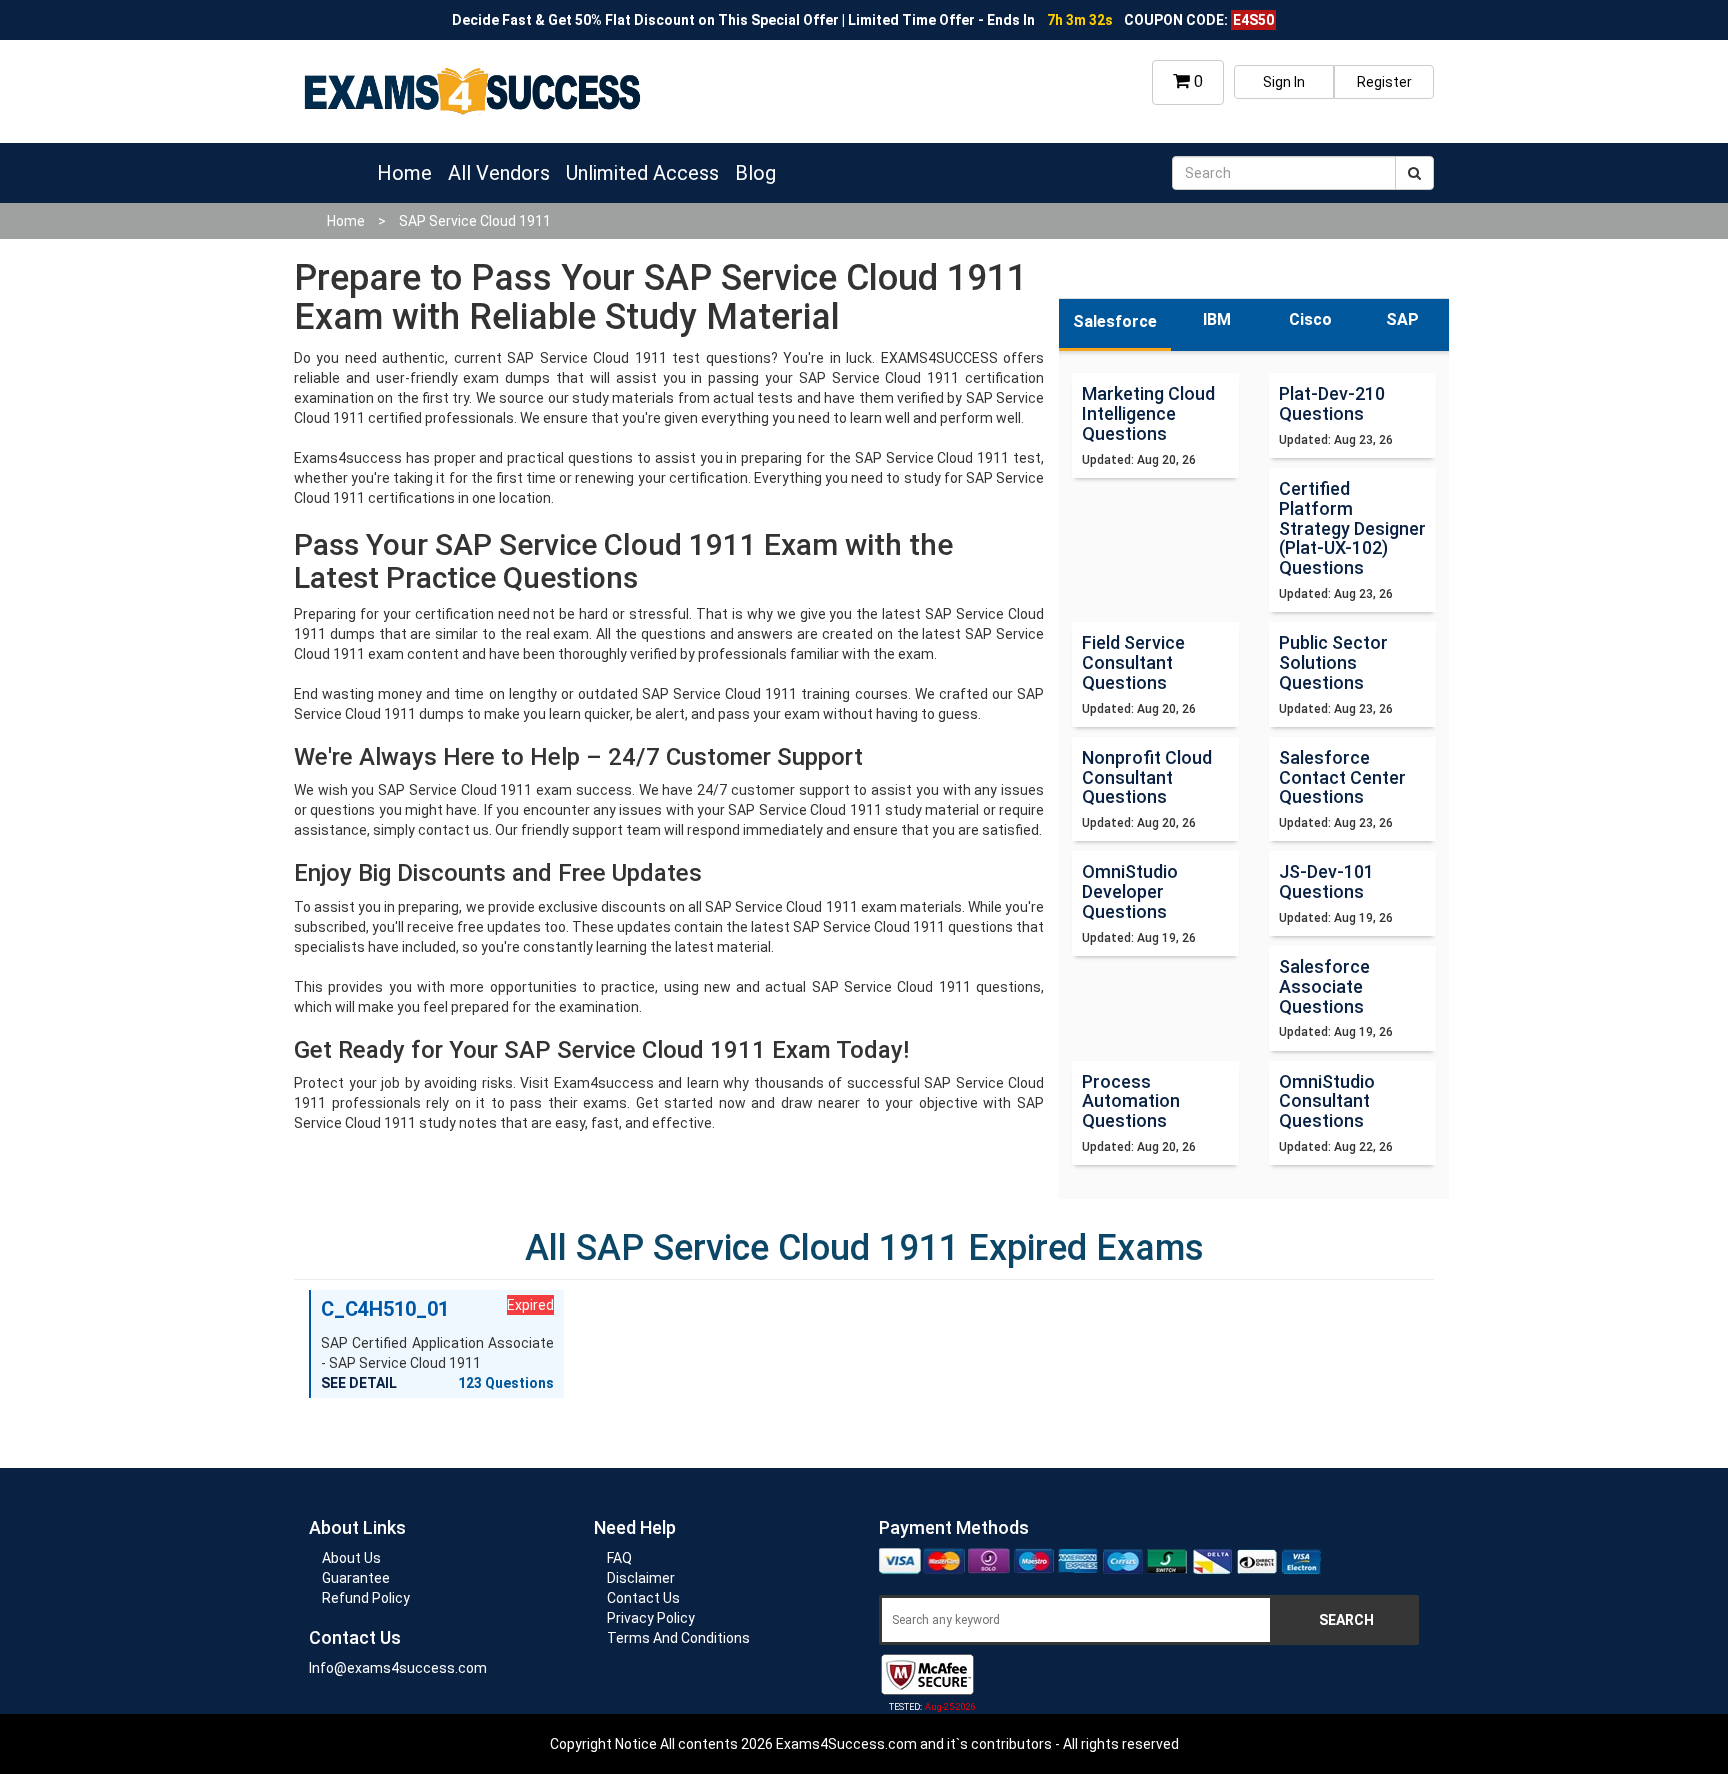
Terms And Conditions (678, 1638)
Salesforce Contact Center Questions (1342, 777)
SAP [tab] (1402, 319)
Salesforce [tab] (1115, 321)
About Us (351, 1558)
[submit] (1414, 173)
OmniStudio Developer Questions (1130, 891)
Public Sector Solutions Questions (1333, 662)
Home (404, 173)
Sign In (1284, 82)
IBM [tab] (1217, 319)
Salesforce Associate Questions (1324, 986)
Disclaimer (641, 1578)
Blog (755, 173)
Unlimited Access (642, 173)
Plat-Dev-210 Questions (1332, 403)
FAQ (619, 1558)
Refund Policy (366, 1598)
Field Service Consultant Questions (1133, 662)
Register (1384, 82)
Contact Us (643, 1598)
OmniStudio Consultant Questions (1327, 1101)
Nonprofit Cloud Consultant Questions (1147, 777)
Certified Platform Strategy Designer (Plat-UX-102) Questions (1352, 528)
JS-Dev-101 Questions (1326, 881)
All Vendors (499, 173)
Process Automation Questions (1131, 1101)
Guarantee (356, 1578)
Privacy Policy (651, 1618)
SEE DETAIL (359, 1383)
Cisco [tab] (1310, 319)
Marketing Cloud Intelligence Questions (1148, 413)
